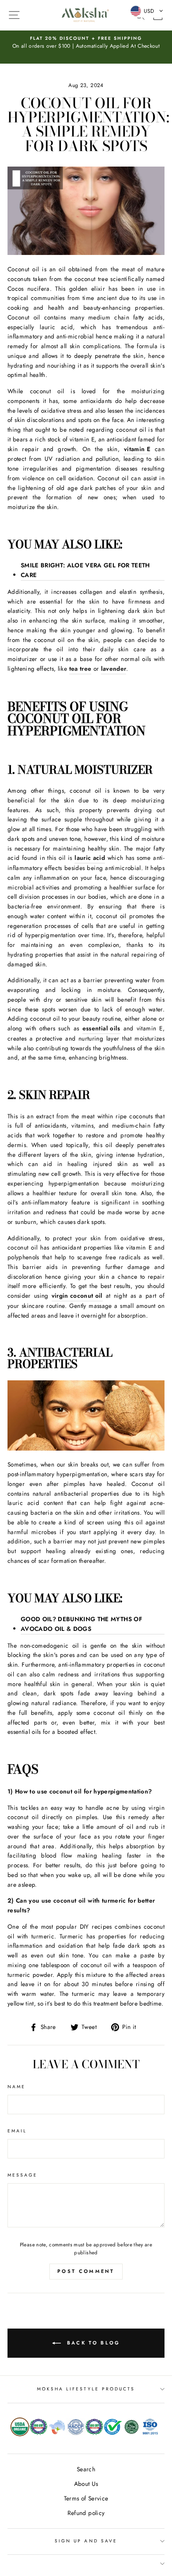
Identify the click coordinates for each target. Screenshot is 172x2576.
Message (22, 2175)
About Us (86, 2484)
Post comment (86, 2271)
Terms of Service (86, 2498)
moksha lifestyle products (86, 2389)
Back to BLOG (92, 2342)
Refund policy (86, 2513)
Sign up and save (86, 2541)
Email (17, 2131)
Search (86, 2469)
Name (17, 2087)
